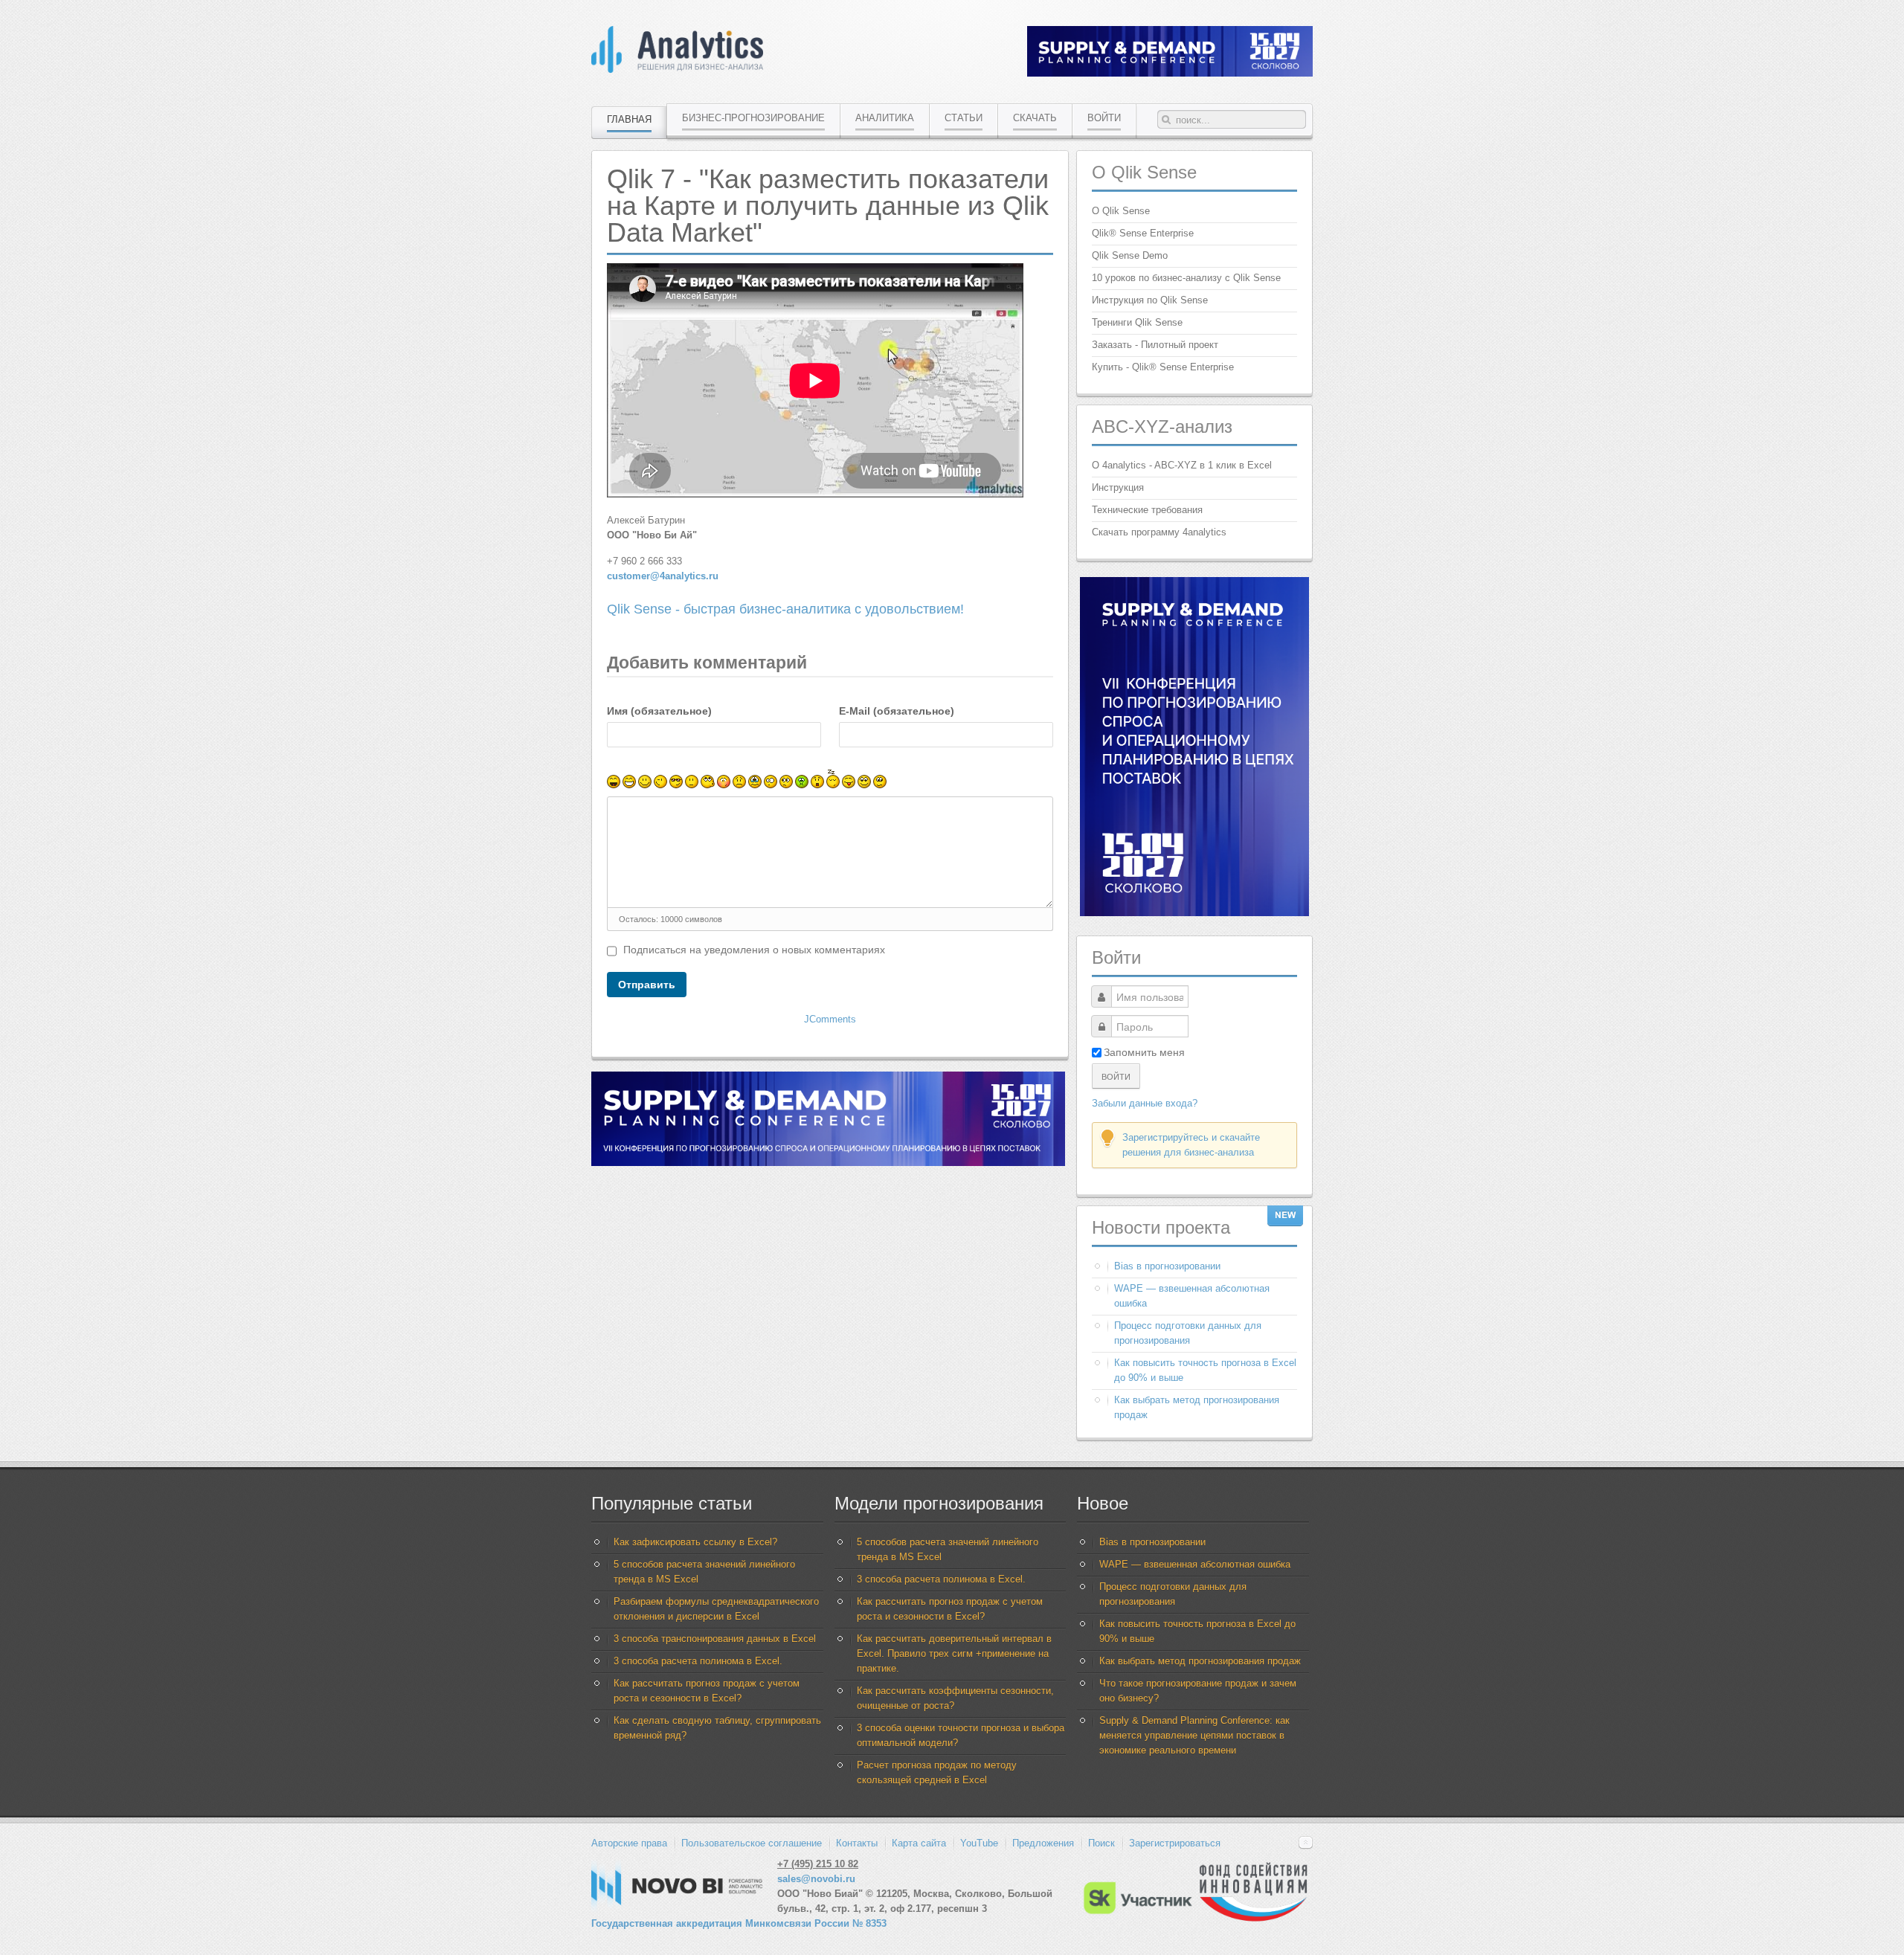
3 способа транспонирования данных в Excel (715, 1639)
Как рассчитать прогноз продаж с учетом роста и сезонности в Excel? (707, 1691)
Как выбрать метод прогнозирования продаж (1197, 1407)
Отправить (647, 985)
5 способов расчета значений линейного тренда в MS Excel (704, 1572)
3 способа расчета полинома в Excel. (698, 1661)
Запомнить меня (1144, 1052)
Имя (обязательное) (659, 711)
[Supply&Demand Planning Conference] (1194, 913)
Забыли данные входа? (1145, 1103)
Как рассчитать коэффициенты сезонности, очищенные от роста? (955, 1698)
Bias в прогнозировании (1167, 1266)
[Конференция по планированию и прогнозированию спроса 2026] (1170, 73)
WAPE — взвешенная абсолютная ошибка (1192, 1296)
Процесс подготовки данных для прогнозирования (1188, 1333)
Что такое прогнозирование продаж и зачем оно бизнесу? (1198, 1691)
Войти (1116, 1076)
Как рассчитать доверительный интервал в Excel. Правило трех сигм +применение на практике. (954, 1653)
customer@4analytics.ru (663, 576)
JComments (830, 1019)
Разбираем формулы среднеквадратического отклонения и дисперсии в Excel (716, 1609)
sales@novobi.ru (816, 1879)
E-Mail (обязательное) (897, 711)
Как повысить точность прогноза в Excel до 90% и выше (1205, 1370)
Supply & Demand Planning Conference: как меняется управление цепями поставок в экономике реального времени (1194, 1735)
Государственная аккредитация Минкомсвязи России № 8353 (739, 1923)
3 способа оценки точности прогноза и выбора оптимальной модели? (961, 1735)
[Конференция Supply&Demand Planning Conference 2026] (828, 1163)
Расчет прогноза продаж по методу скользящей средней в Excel (937, 1772)
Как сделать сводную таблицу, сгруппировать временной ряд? (717, 1728)
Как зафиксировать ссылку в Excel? (695, 1542)
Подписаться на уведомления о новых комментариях (754, 950)
